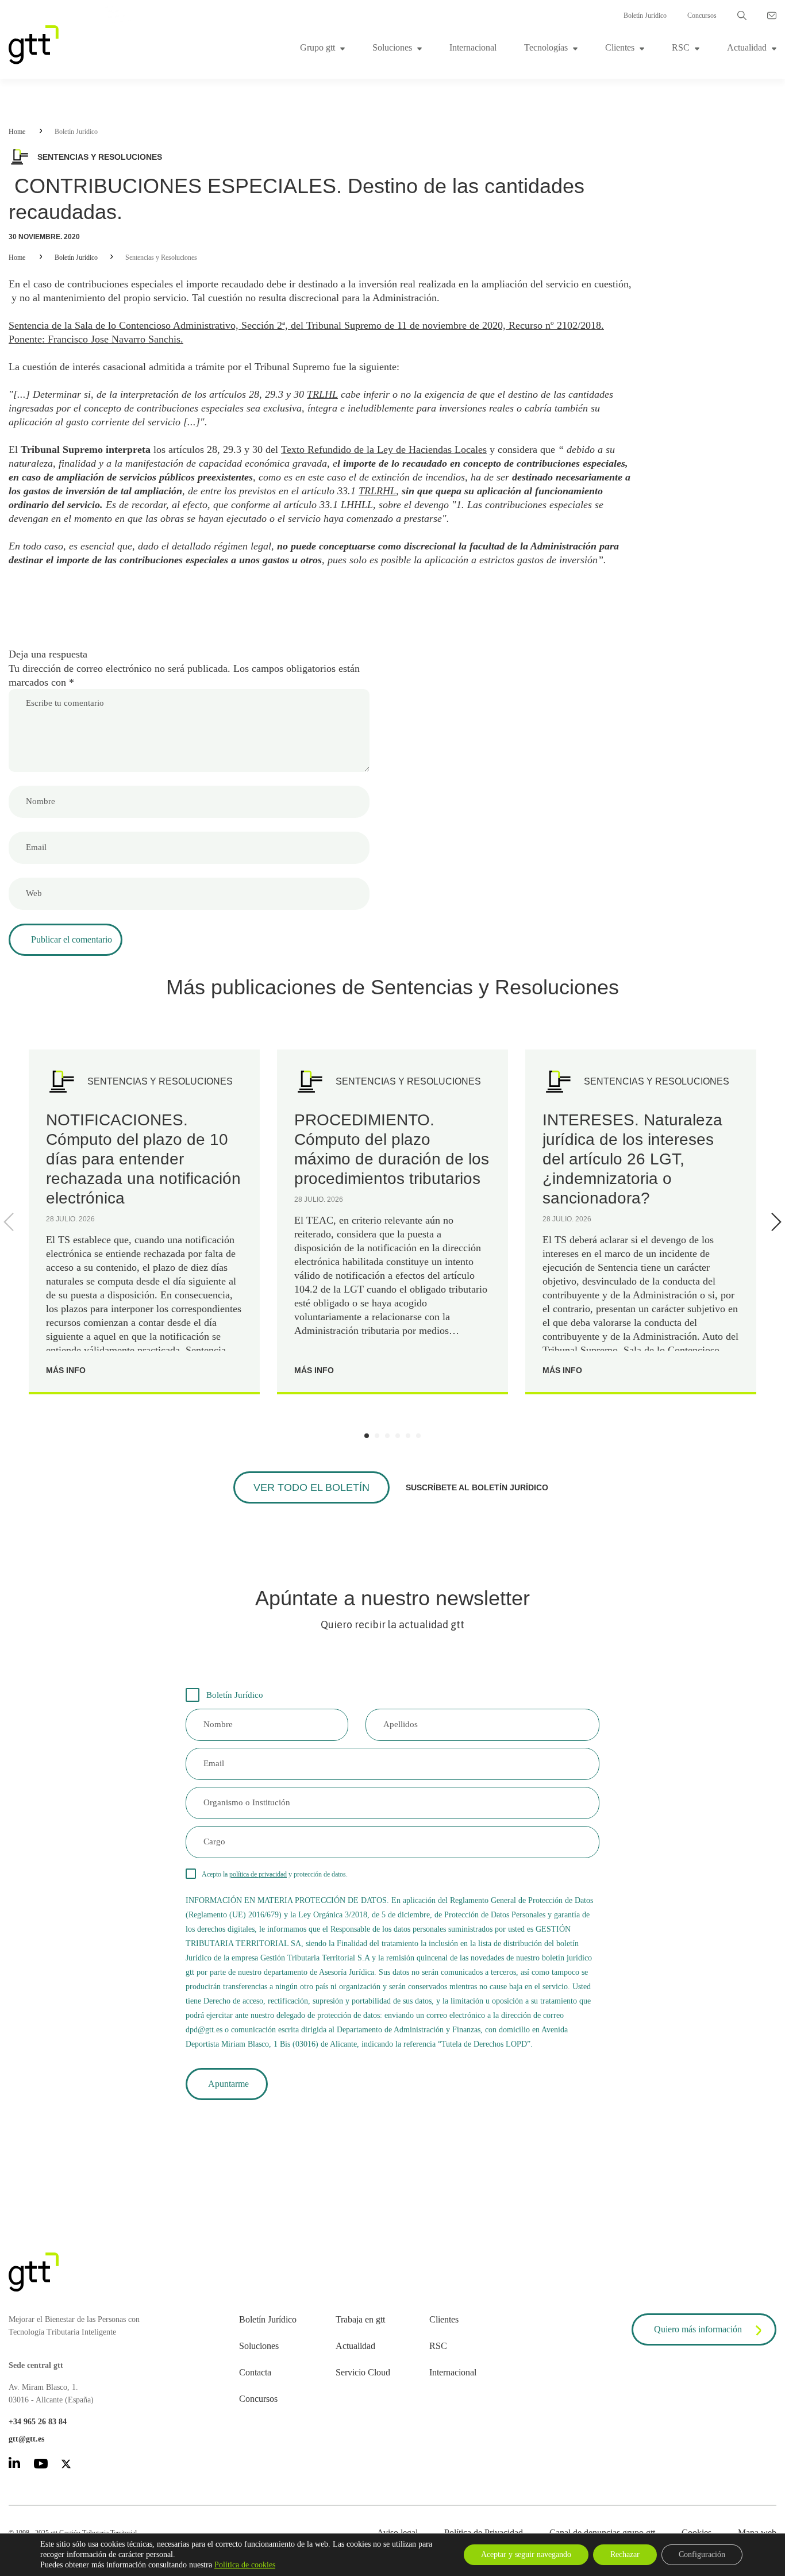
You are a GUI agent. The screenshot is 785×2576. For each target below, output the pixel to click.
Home (17, 132)
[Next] (774, 1222)
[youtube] (41, 2466)
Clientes (620, 47)
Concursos (702, 16)
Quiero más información (698, 2329)
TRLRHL (377, 491)
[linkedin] (14, 2465)
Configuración (702, 2554)
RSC (681, 47)
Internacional (473, 47)
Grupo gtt (318, 47)
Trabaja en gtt (360, 2319)
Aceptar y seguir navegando (526, 2554)
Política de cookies (245, 2565)
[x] (66, 2466)
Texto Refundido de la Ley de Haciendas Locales (384, 449)
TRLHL (322, 394)
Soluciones (392, 47)
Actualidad (747, 47)
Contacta (255, 2372)
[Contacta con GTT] (772, 16)
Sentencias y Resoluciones (161, 257)
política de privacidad (258, 1874)
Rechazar (625, 2554)
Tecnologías (546, 47)
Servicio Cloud (363, 2372)
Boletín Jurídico (645, 16)
